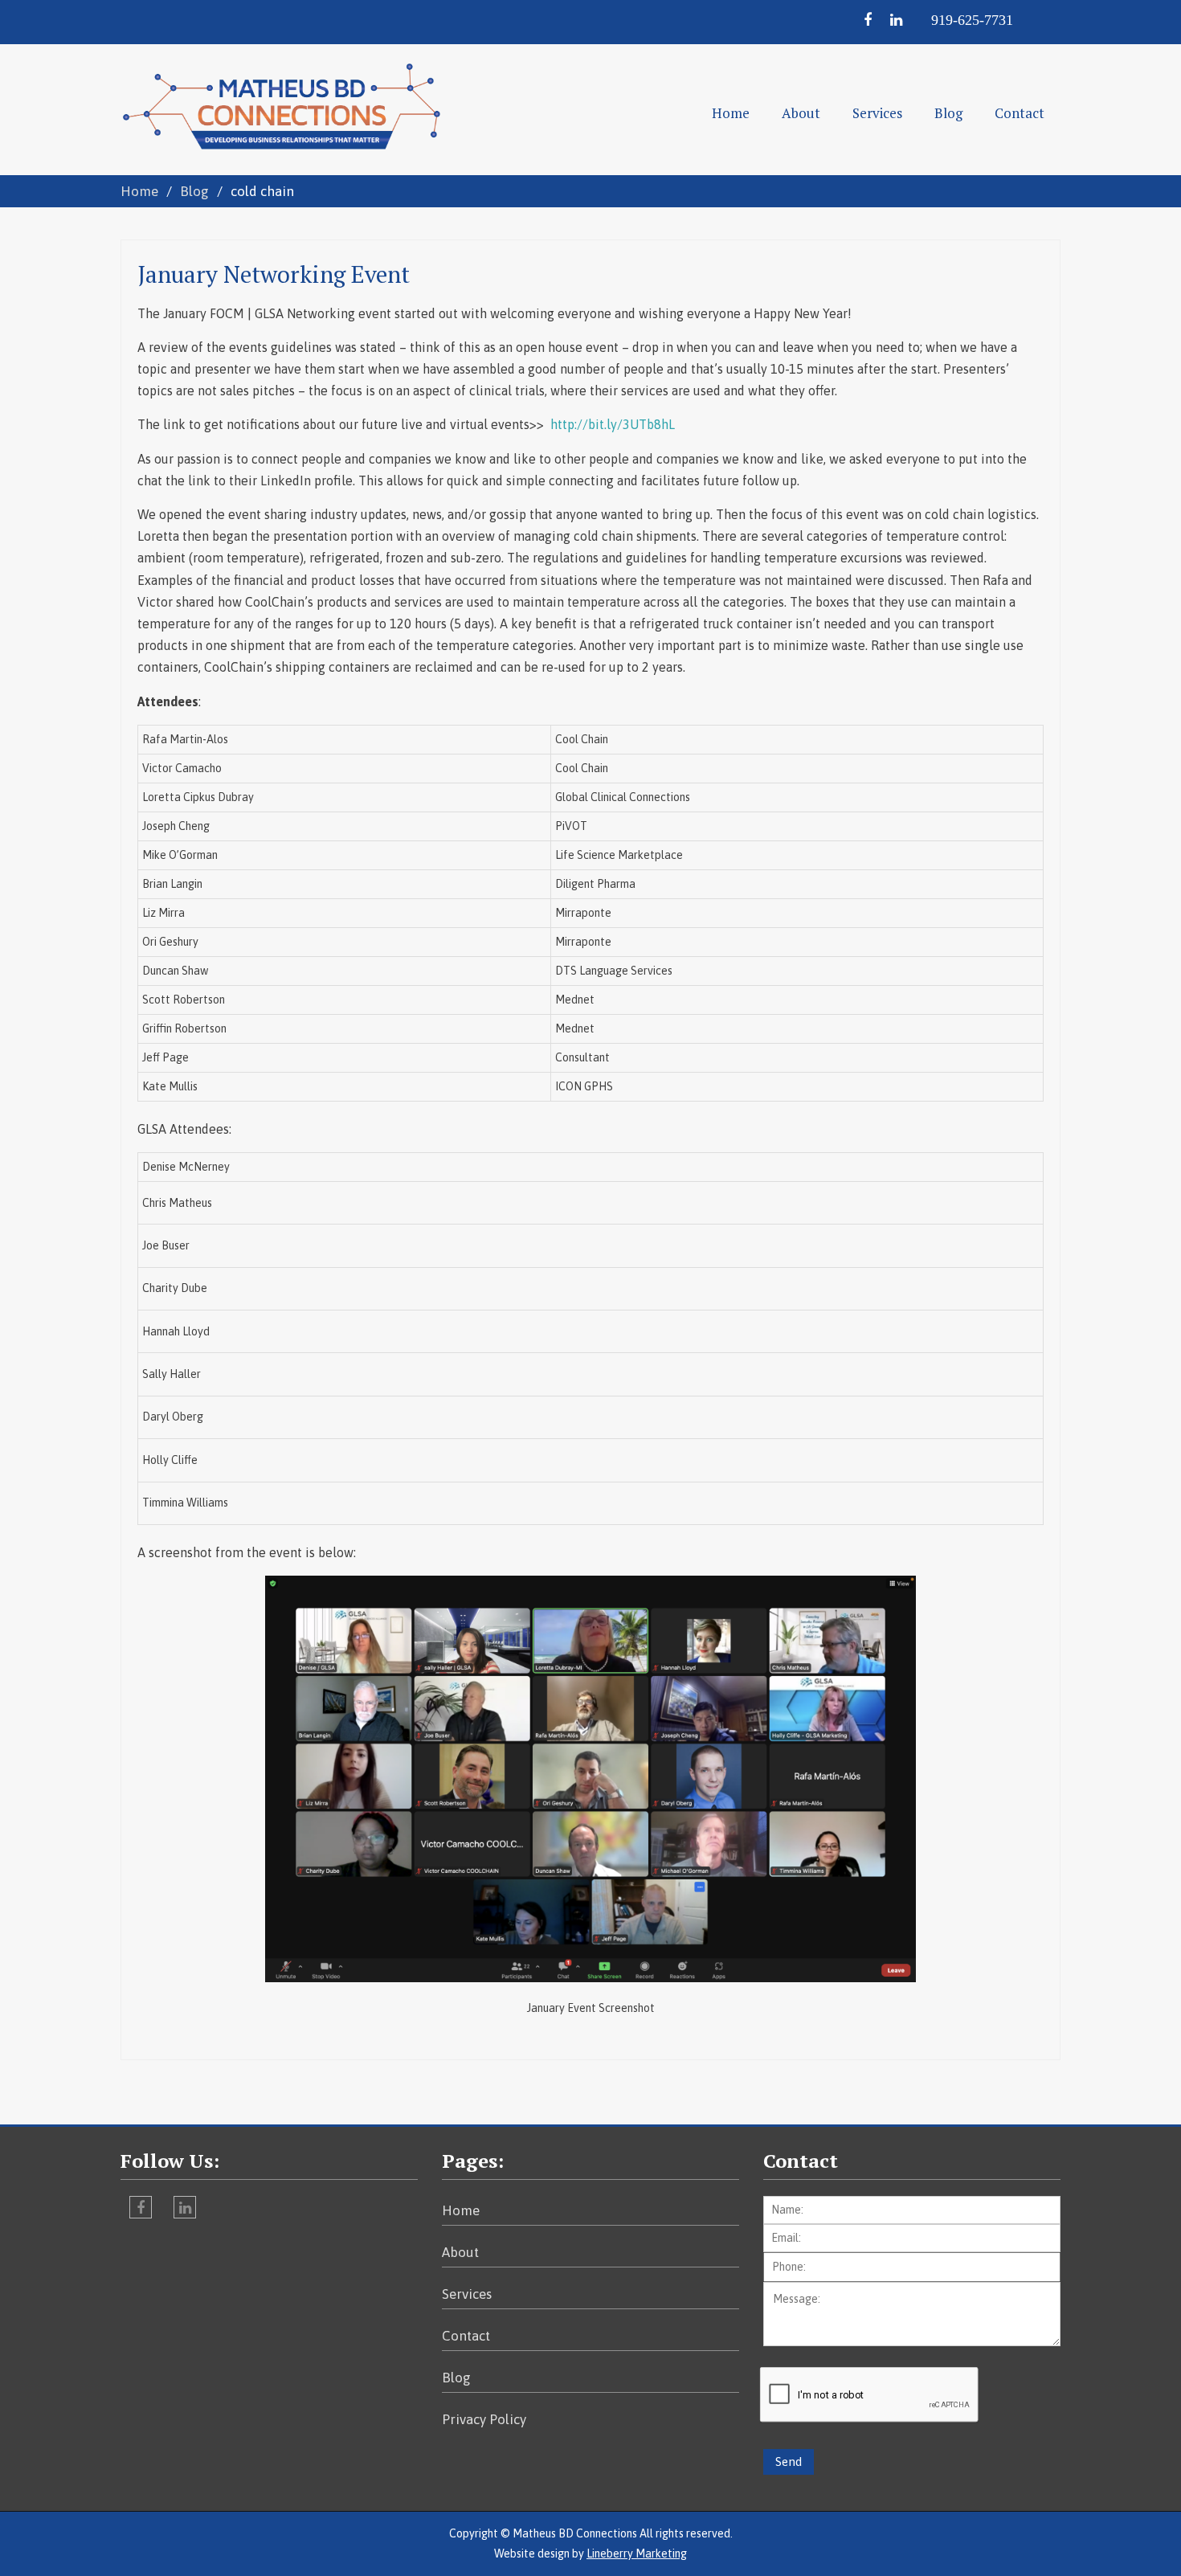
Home (731, 113)
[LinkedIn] (901, 20)
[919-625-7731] (985, 20)
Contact (1020, 113)
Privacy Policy (484, 2419)
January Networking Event (274, 274)
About (801, 113)
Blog (948, 113)
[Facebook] (875, 20)
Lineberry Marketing (637, 2554)
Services (877, 113)
